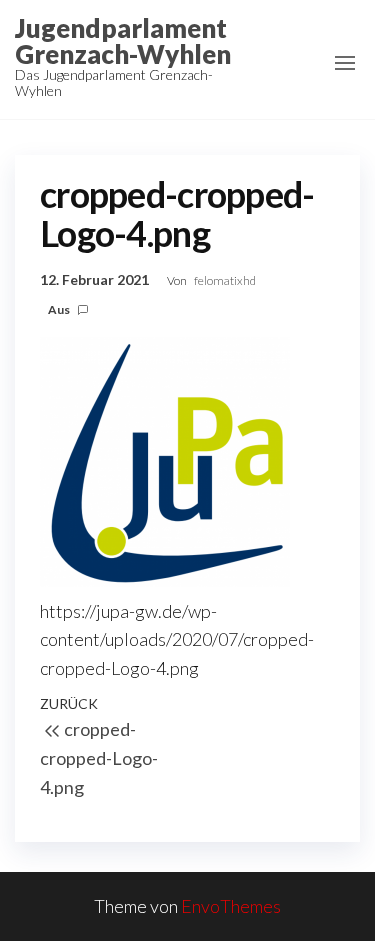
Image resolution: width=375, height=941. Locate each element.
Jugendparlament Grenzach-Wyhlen (123, 41)
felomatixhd (225, 280)
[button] (345, 63)
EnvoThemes (231, 906)
